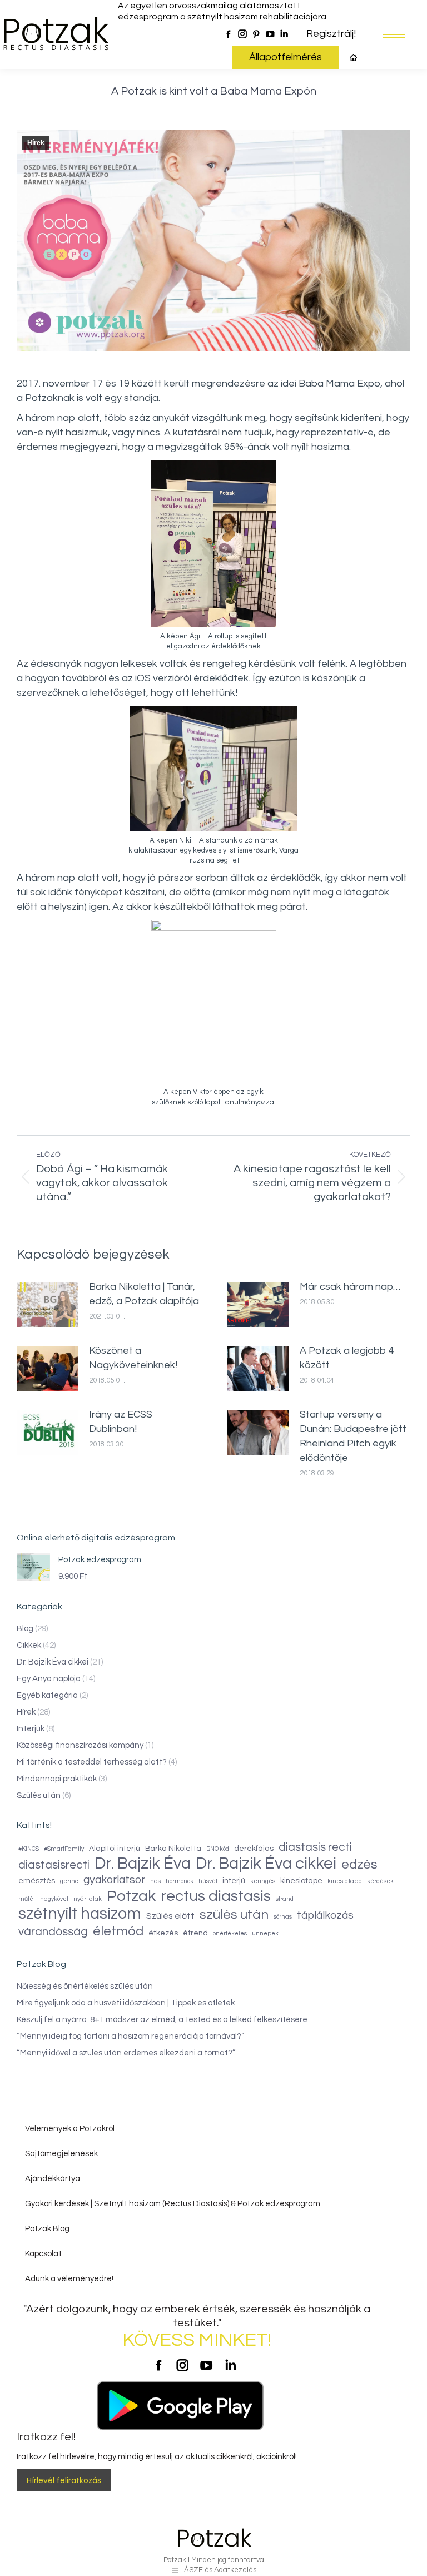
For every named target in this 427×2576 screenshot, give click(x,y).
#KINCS (29, 1849)
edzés (359, 1865)
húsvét (208, 1881)
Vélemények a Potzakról (70, 2129)
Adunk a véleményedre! (69, 2279)
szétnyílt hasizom (80, 1914)
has (155, 1881)
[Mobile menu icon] (394, 35)
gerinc (69, 1881)
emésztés (37, 1881)
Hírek (36, 143)
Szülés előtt (170, 1916)
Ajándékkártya (53, 2179)
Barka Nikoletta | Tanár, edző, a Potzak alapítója (144, 1294)
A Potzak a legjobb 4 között (347, 1358)
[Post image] (47, 1305)
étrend (195, 1933)
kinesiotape (301, 1881)
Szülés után (39, 1795)
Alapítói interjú (115, 1849)
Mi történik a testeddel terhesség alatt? (92, 1762)
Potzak (131, 1896)
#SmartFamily (64, 1849)
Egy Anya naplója (49, 1679)
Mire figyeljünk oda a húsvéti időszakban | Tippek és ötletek (126, 2003)
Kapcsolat (43, 2254)
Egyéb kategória (47, 1695)
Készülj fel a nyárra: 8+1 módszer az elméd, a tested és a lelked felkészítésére (162, 2020)
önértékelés (230, 1933)
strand (285, 1899)
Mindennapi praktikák (57, 1779)
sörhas (283, 1917)
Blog (25, 1629)
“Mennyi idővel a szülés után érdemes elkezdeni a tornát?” (126, 2053)
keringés (263, 1881)
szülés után (234, 1914)
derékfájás (254, 1849)
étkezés (163, 1933)
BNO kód (218, 1849)
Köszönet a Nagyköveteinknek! (133, 1358)
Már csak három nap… (350, 1287)
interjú (234, 1881)
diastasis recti (315, 1847)
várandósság (53, 1932)
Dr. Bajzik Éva (143, 1864)
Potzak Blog (47, 2229)
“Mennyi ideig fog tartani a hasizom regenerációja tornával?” (130, 2036)
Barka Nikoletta (173, 1849)
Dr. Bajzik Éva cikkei (53, 1662)
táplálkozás (325, 1915)
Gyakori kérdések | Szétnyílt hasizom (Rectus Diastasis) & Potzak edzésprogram (173, 2204)
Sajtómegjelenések (61, 2154)
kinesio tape (345, 1881)
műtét (27, 1899)
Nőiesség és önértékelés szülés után (85, 1986)
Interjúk (31, 1729)
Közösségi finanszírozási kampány (80, 1745)
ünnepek (265, 1933)
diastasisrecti (54, 1865)
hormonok (180, 1881)
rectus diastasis (216, 1896)
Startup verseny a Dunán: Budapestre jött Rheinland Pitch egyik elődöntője (353, 1436)
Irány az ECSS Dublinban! (121, 1422)
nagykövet (54, 1899)
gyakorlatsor (114, 1880)
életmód (118, 1931)
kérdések (380, 1881)
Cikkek (29, 1645)
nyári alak (88, 1899)
